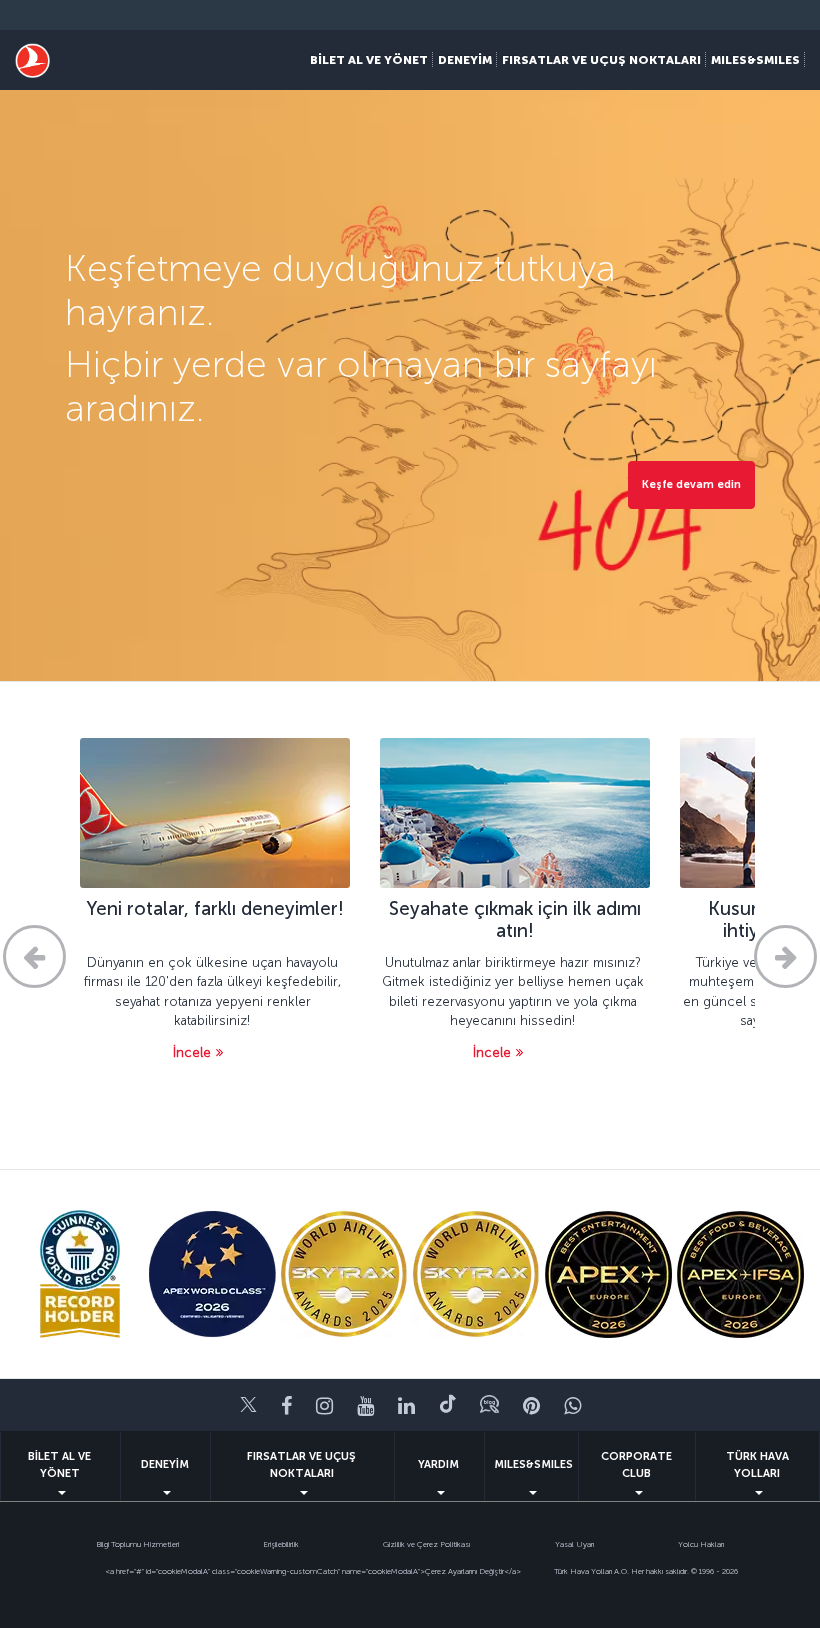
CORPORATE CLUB (636, 1465)
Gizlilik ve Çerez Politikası (426, 1544)
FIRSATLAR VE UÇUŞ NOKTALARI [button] (601, 60)
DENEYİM (165, 1464)
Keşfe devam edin (691, 484)
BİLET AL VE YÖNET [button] (369, 60)
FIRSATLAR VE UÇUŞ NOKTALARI (301, 1465)
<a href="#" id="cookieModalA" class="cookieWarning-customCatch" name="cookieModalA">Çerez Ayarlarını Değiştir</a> (313, 1571)
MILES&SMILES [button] (755, 60)
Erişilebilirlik (281, 1544)
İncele (192, 1052)
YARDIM (438, 1464)
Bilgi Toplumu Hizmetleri (137, 1544)
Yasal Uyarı (574, 1544)
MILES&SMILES (533, 1464)
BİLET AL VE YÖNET (59, 1465)
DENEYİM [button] (465, 60)
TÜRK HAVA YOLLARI (757, 1465)
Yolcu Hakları (701, 1544)
